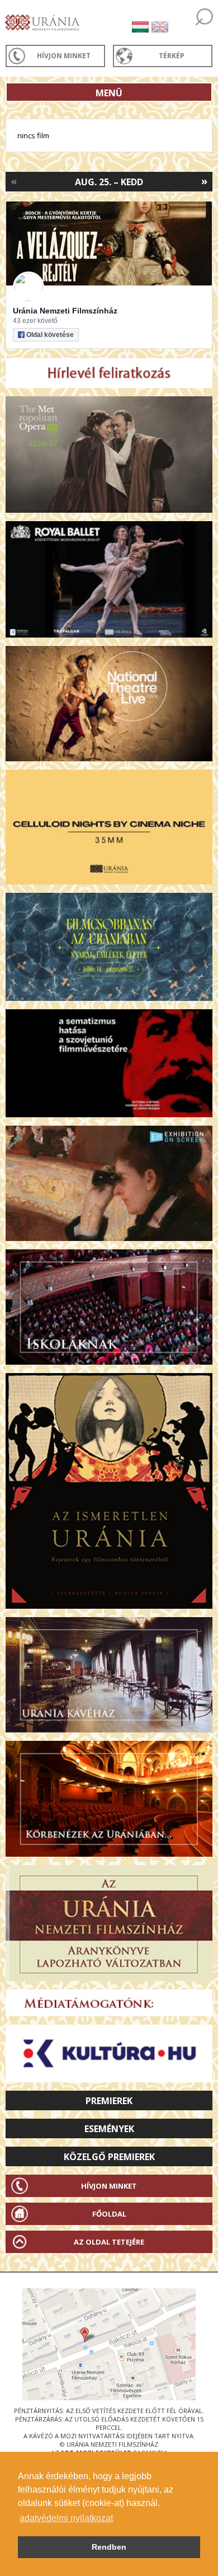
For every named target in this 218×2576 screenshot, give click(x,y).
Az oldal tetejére (109, 2242)
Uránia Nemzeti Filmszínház (65, 311)
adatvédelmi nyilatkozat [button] (66, 2518)
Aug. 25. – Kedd (109, 182)
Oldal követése (50, 335)
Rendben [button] (109, 2547)
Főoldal (109, 2214)
